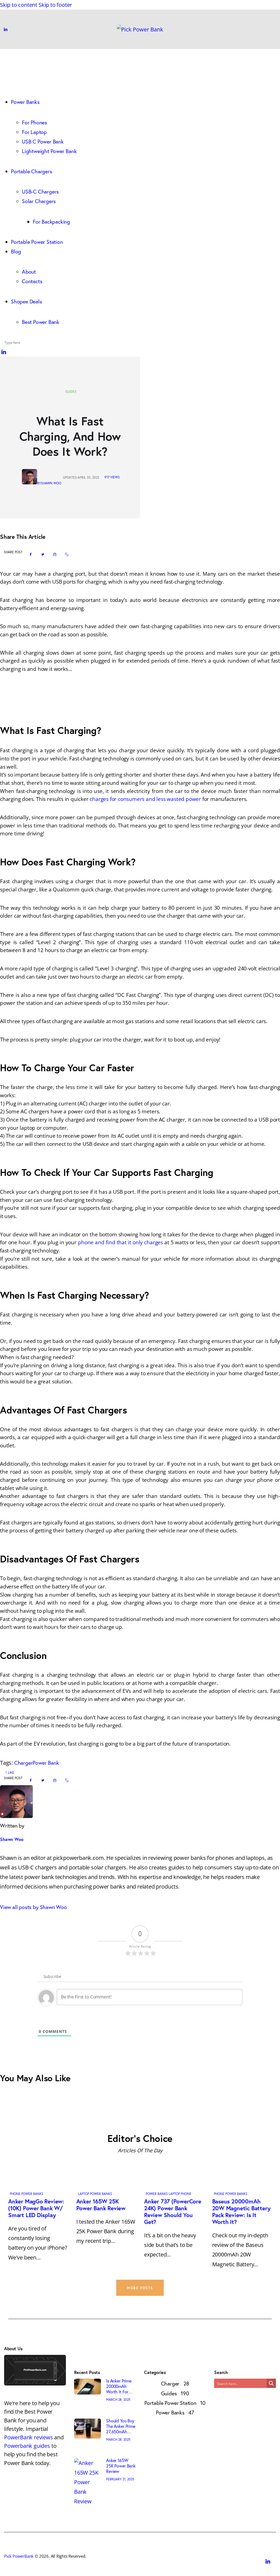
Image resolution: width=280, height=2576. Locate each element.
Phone (15, 2194)
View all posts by (33, 1907)
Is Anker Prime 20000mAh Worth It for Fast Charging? (120, 2389)
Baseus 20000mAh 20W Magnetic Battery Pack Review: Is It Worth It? (241, 2211)
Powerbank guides (27, 2446)
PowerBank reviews (29, 2437)
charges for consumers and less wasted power (145, 799)
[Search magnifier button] (271, 2383)
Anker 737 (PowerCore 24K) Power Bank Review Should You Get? (173, 2211)
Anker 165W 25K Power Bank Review (101, 2205)
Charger (24, 1763)
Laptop (84, 2194)
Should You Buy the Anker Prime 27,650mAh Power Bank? (121, 2429)
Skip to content (19, 5)
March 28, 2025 (118, 2400)
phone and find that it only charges (120, 1242)
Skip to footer (55, 5)
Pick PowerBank (19, 2556)
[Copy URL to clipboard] (67, 554)
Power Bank (46, 1763)
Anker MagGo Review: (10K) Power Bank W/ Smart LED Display (36, 2208)
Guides (71, 392)
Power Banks (32, 2194)
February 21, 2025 (120, 2479)
